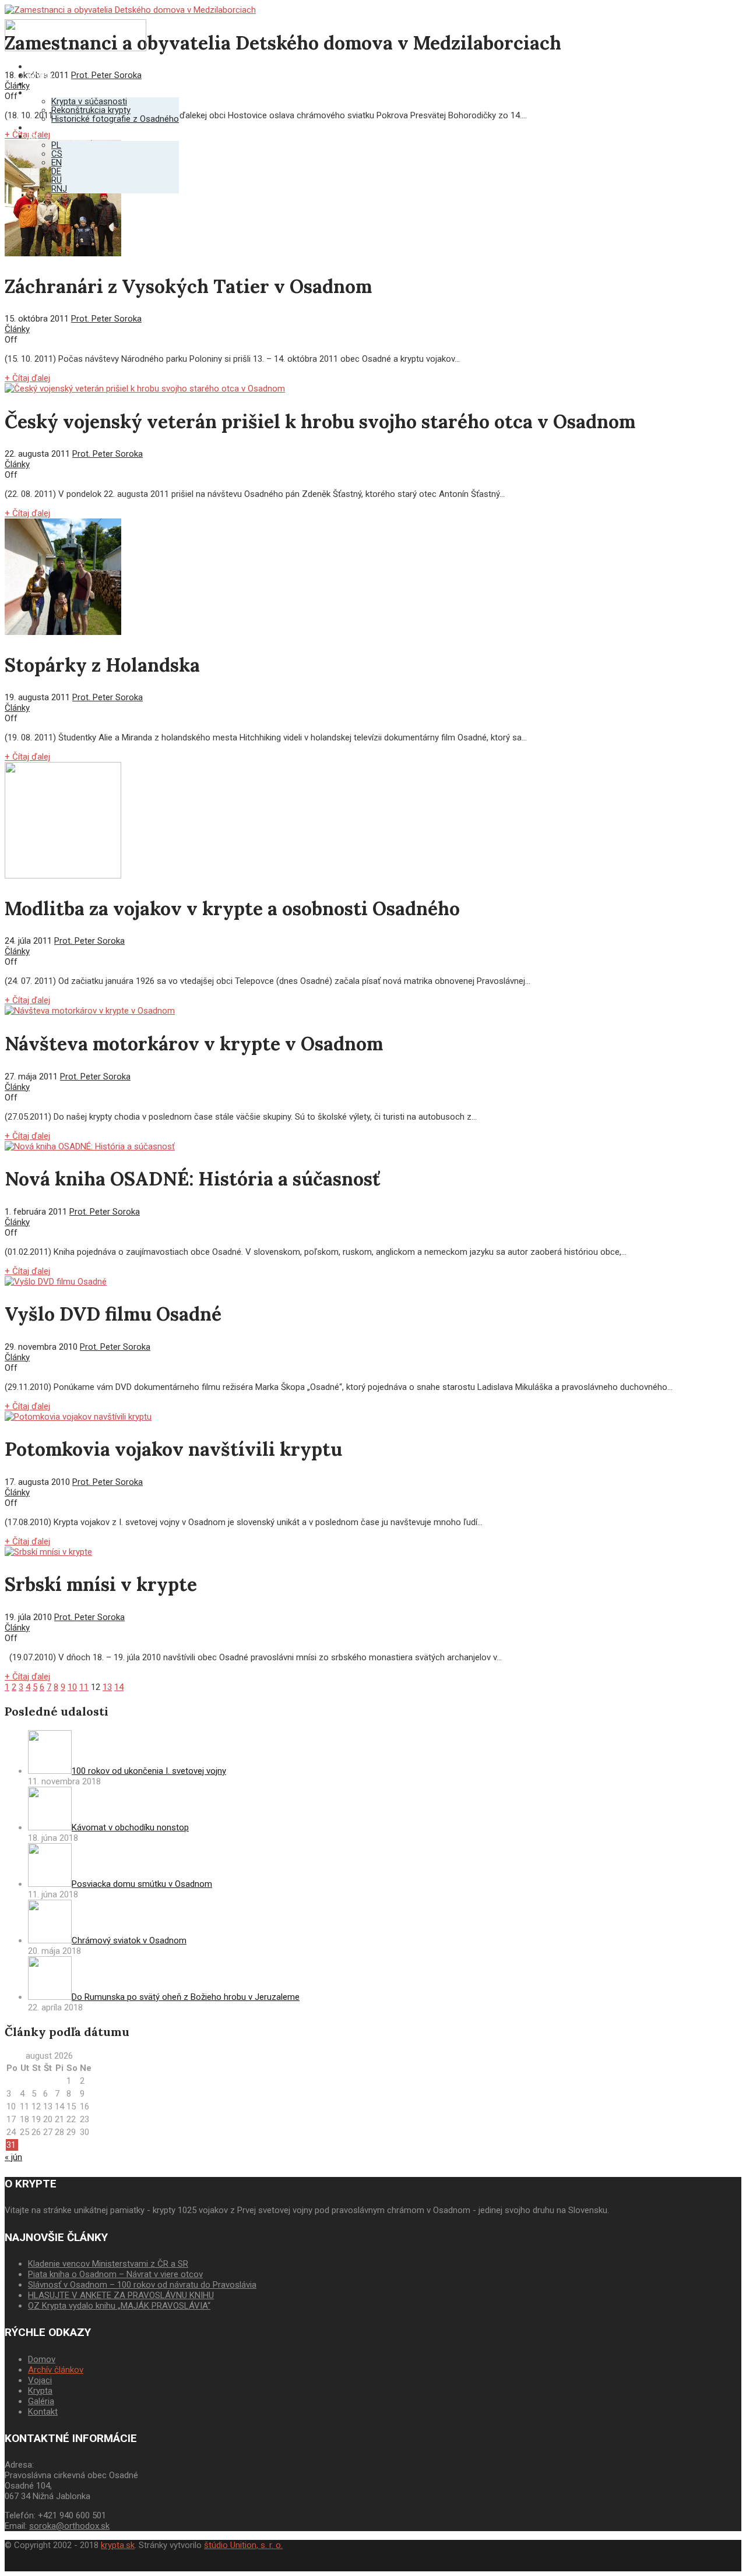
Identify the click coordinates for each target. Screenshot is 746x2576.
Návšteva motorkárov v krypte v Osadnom (194, 1044)
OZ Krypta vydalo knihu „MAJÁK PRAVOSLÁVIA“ (119, 2306)
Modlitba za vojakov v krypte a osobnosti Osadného (232, 908)
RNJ (59, 189)
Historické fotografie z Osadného (115, 119)
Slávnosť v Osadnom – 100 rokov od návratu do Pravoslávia (142, 2285)
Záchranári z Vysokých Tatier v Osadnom (188, 286)
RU (57, 180)
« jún (13, 2157)
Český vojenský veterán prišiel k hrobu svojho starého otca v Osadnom (320, 421)
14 (119, 1687)
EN (57, 163)
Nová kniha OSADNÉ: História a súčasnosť (192, 1179)
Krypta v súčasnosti (89, 101)
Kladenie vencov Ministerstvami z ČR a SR (108, 2264)
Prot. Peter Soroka (106, 319)
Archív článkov (56, 2370)
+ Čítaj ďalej (27, 378)
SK (33, 136)
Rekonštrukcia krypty (91, 110)
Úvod (38, 66)
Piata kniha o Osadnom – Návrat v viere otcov (115, 2274)
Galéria (41, 93)
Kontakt (43, 128)
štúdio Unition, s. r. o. (243, 2545)
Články (17, 329)
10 (72, 1687)
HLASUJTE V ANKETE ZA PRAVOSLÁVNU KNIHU (121, 2295)
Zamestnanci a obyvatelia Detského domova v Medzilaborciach (283, 43)
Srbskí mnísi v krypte (101, 1584)
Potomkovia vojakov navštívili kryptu (173, 1449)
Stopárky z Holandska (102, 665)
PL (56, 145)
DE (56, 171)
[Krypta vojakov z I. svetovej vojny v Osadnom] (75, 48)
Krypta (40, 75)
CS (57, 154)
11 (84, 1687)
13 (107, 1687)
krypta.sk (118, 2545)
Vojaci (40, 84)
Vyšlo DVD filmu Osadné (113, 1314)
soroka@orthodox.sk (69, 2526)
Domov (42, 2359)
